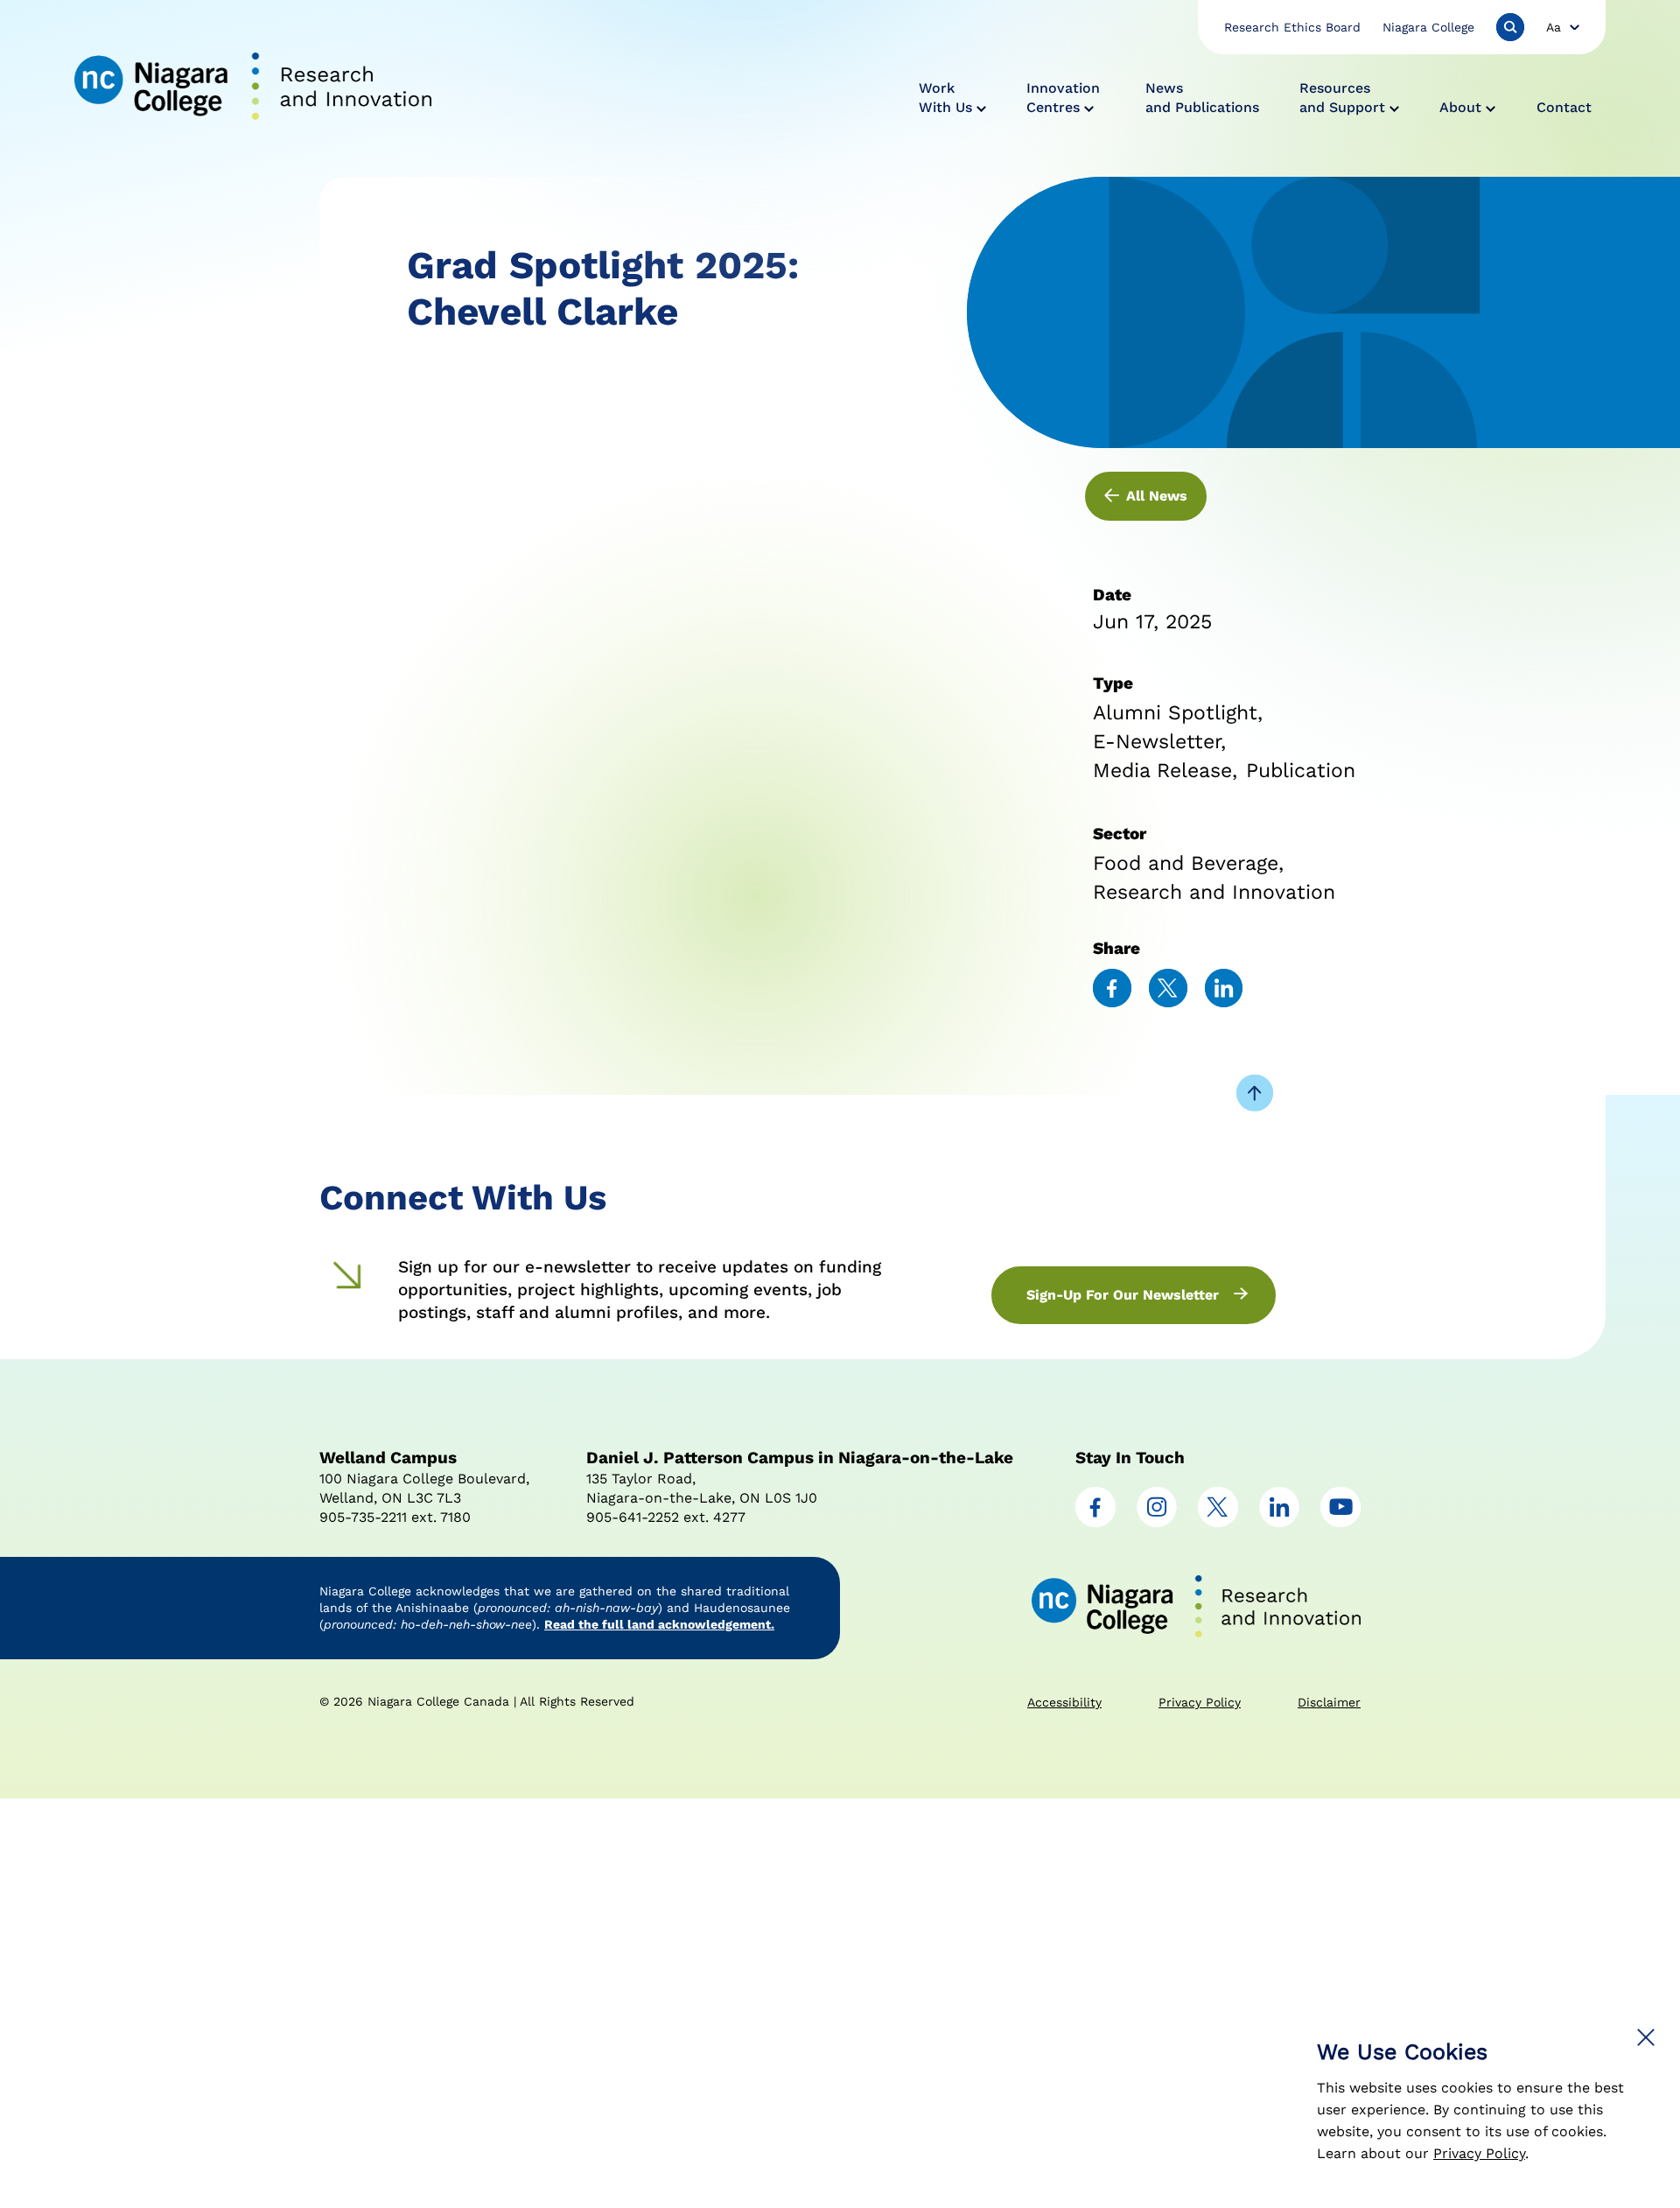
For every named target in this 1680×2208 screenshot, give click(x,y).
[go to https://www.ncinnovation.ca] (253, 88)
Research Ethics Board (1292, 27)
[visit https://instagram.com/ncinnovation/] (1157, 1522)
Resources (1342, 98)
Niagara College (1428, 27)
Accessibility (1064, 1702)
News (1202, 98)
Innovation (1063, 98)
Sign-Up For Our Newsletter (1123, 1295)
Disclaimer (1329, 1702)
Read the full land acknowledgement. (659, 1624)
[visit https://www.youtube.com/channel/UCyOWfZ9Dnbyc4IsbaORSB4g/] (1340, 1522)
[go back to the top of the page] (1255, 1095)
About (1460, 107)
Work (945, 98)
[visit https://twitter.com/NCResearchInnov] (1218, 1522)
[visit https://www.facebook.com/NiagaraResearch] (1095, 1522)
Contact (1564, 107)
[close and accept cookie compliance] (1646, 2037)
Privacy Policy (1479, 2153)
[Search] (1510, 27)
